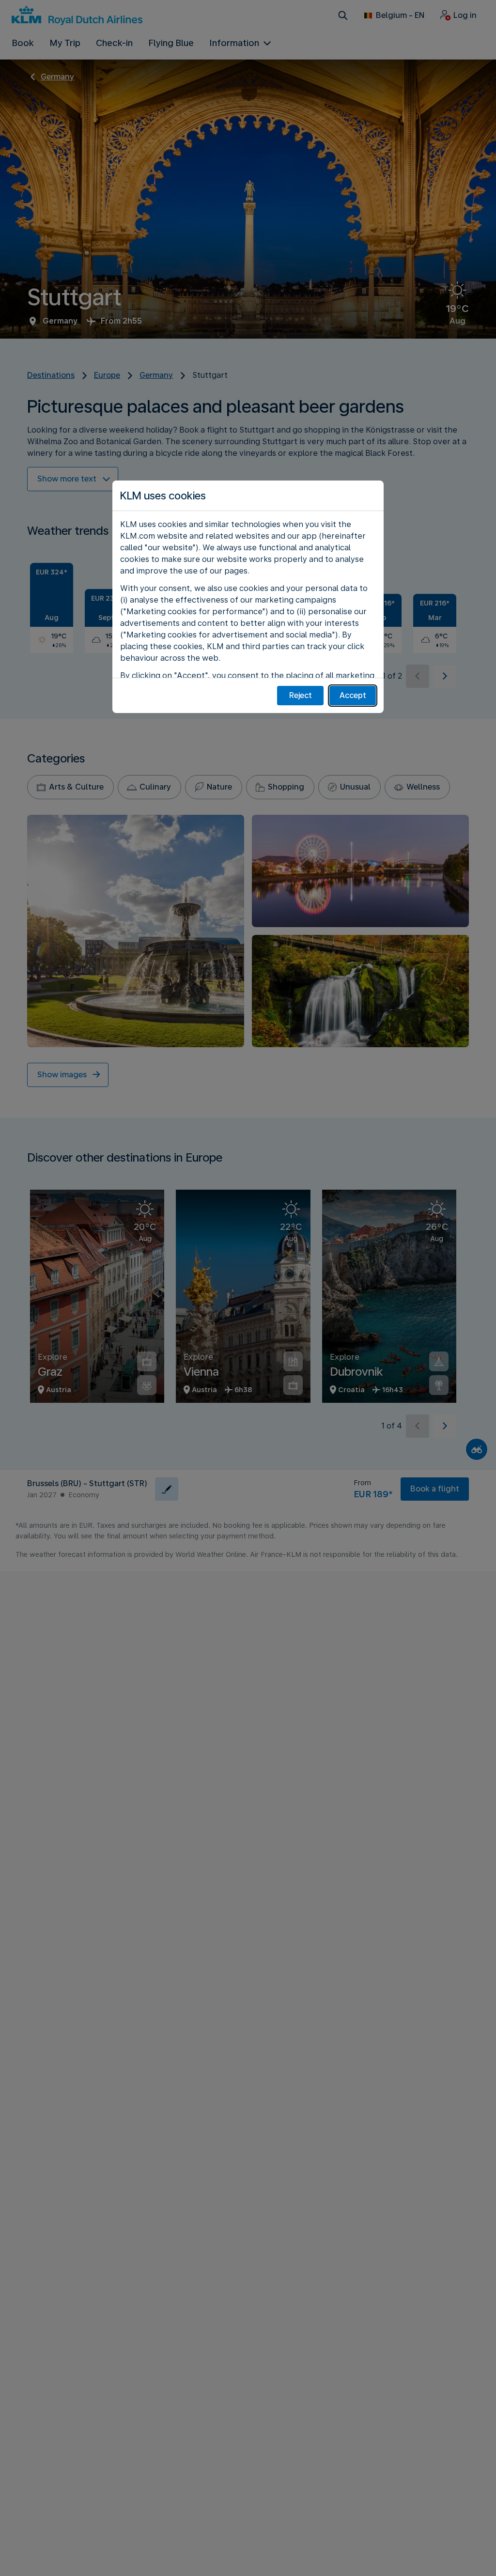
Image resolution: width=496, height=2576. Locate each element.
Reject (301, 695)
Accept (353, 695)
